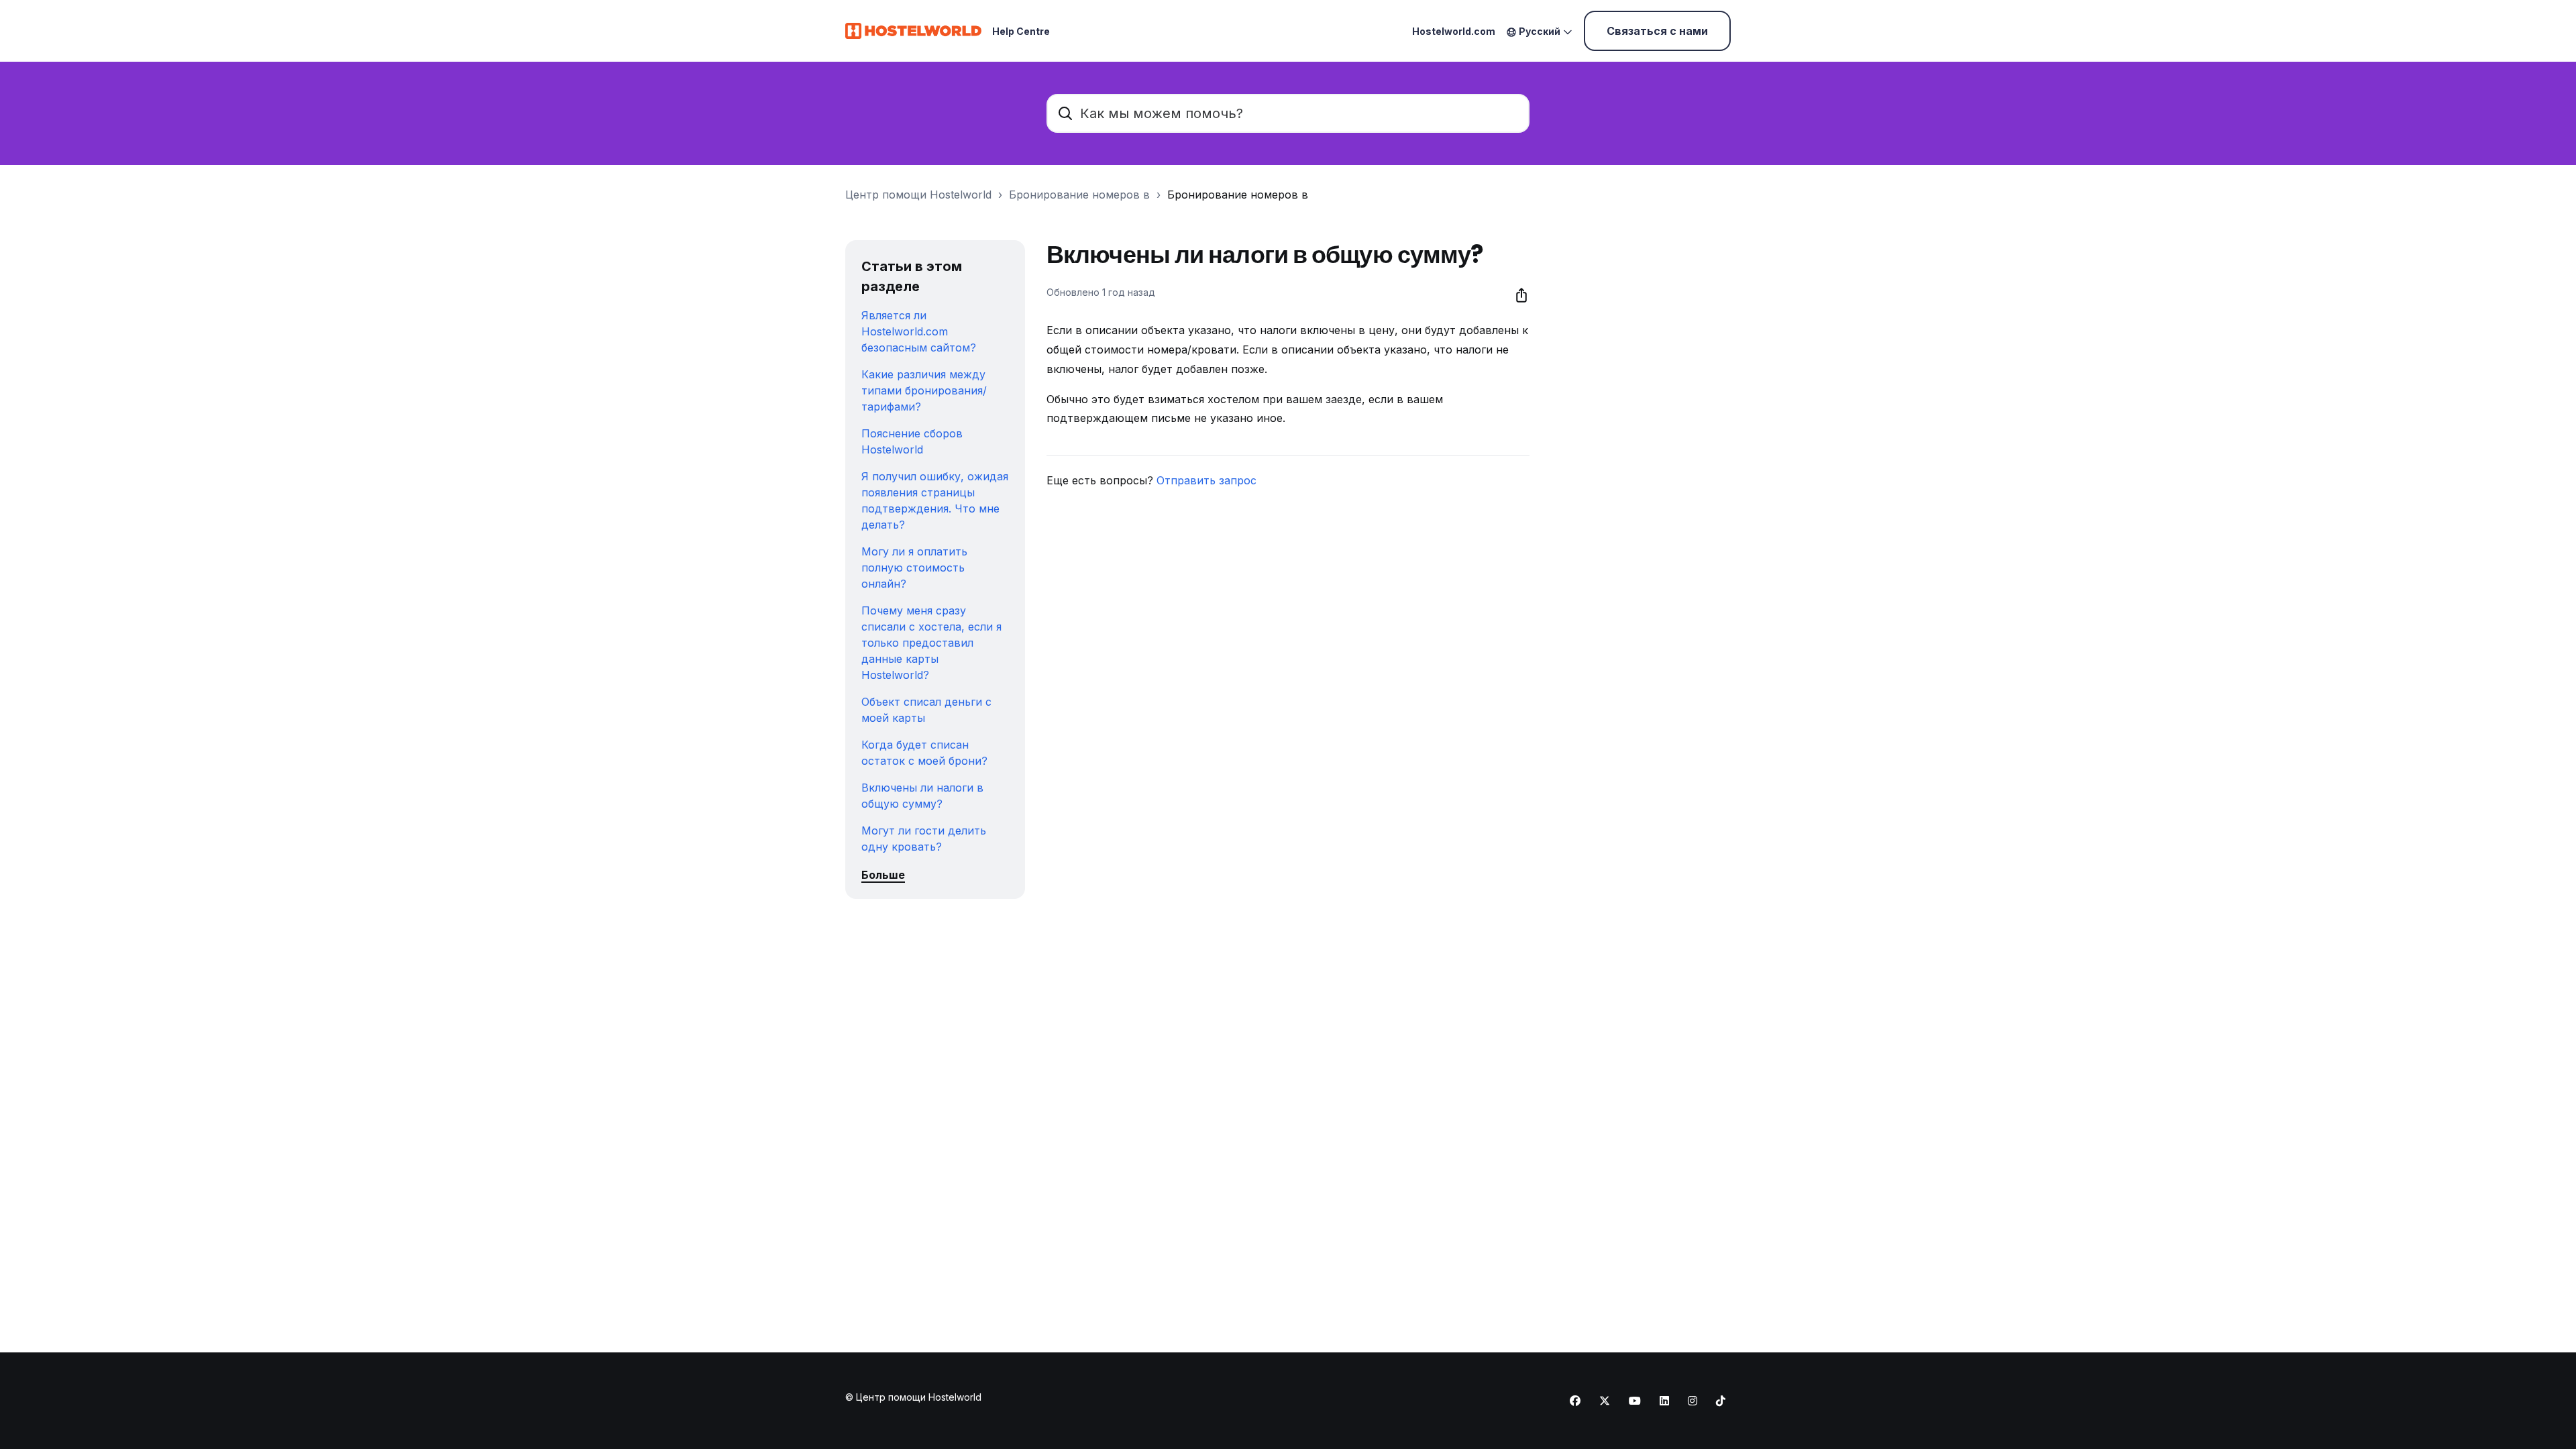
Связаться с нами (1657, 31)
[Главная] (913, 31)
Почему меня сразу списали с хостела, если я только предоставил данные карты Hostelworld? (931, 643)
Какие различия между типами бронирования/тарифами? (924, 390)
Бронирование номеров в (1079, 195)
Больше (883, 875)
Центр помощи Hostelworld (918, 195)
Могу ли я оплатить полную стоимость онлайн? (914, 568)
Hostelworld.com (1454, 31)
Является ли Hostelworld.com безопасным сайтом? (919, 331)
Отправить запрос (1206, 480)
